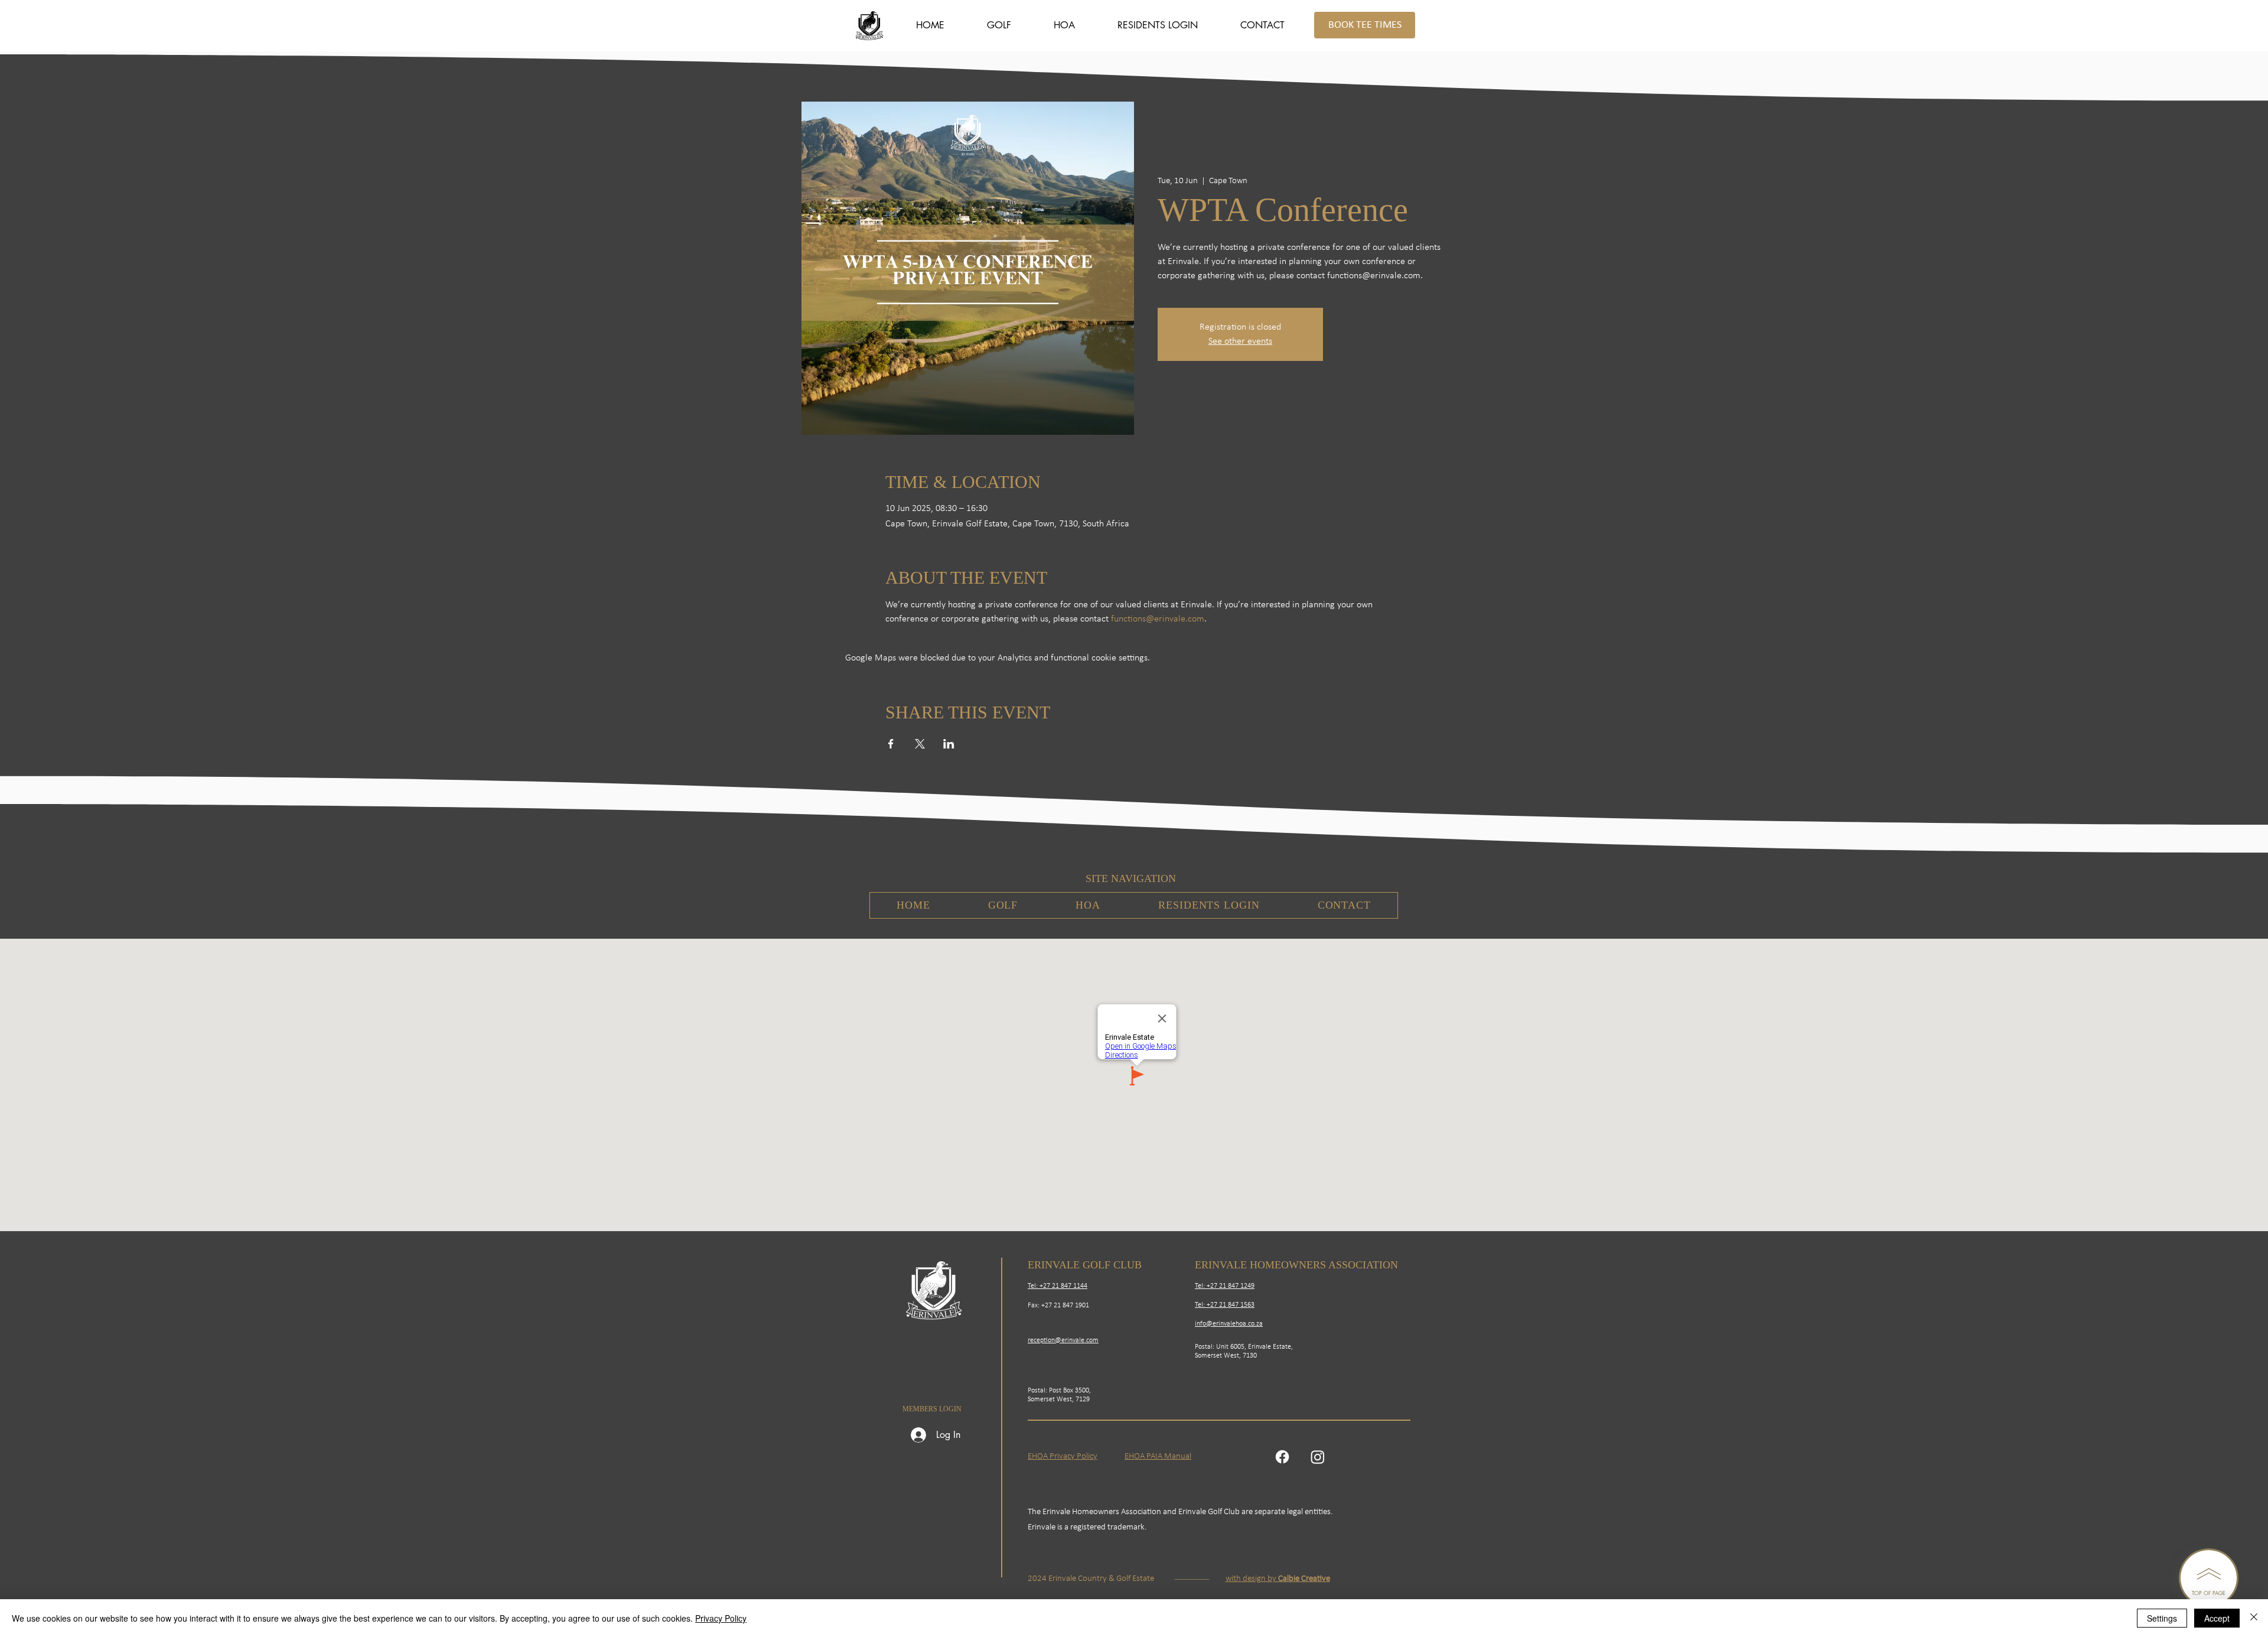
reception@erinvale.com (1063, 1340)
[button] (999, 25)
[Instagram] (1318, 1457)
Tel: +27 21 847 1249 (1225, 1286)
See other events (1240, 341)
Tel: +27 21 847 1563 (1225, 1305)
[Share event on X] (920, 744)
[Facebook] (1282, 1457)
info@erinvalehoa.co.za (1229, 1324)
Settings (2162, 1618)
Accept (2217, 1618)
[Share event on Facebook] (891, 744)
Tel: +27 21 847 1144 (1058, 1286)
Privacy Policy (721, 1618)
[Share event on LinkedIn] (949, 744)
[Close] (2254, 1618)
